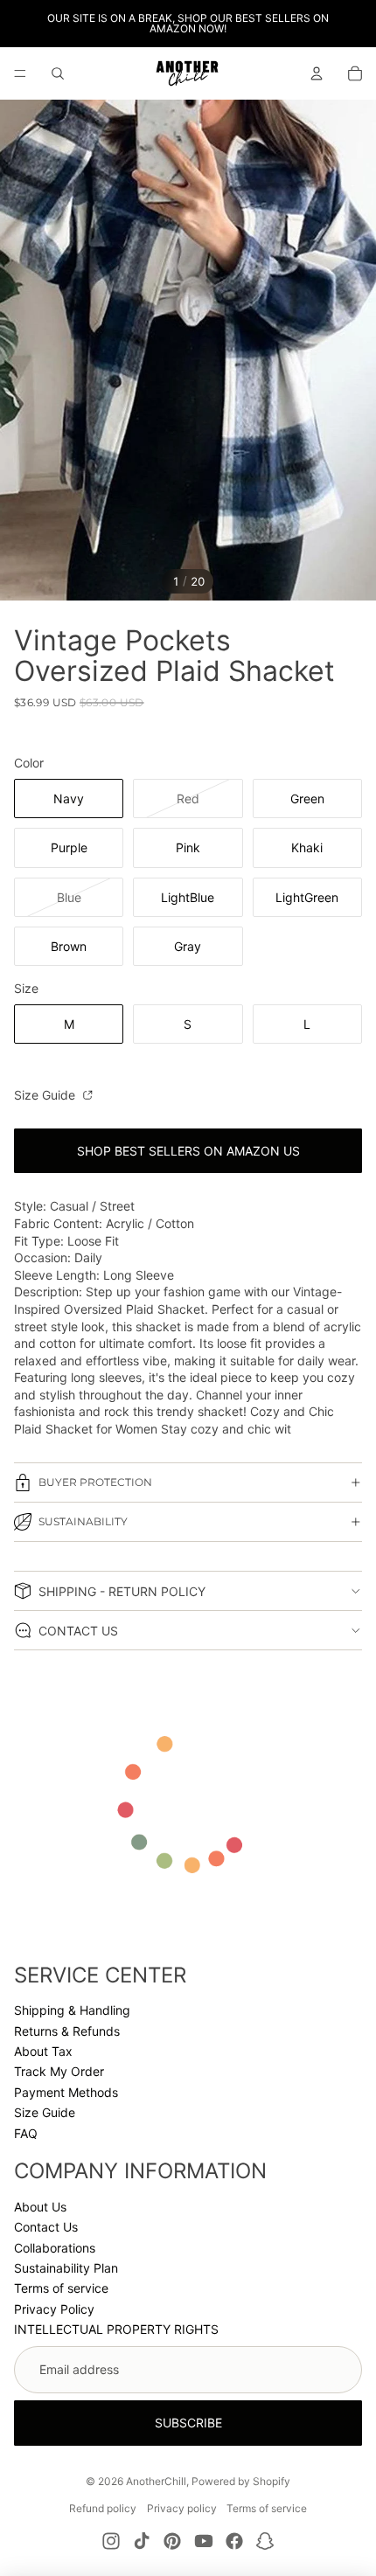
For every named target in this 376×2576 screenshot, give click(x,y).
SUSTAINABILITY (83, 1521)
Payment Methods (66, 2092)
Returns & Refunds (67, 2031)
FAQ (26, 2133)
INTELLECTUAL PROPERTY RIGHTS (116, 2329)
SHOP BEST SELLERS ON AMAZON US (188, 1151)
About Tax (43, 2051)
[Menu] (20, 73)
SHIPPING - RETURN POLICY (122, 1591)
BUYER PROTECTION (95, 1482)
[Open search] (58, 73)
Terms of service (61, 2288)
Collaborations (55, 2248)
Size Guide (46, 1095)
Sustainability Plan (66, 2268)
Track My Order (59, 2071)
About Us (40, 2207)
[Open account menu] (317, 73)
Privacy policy (182, 2508)
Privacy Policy (54, 2309)
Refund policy (103, 2508)
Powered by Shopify (241, 2481)
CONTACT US (78, 1631)
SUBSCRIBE (188, 2423)
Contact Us (46, 2227)
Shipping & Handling (72, 2010)
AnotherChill (156, 2481)
